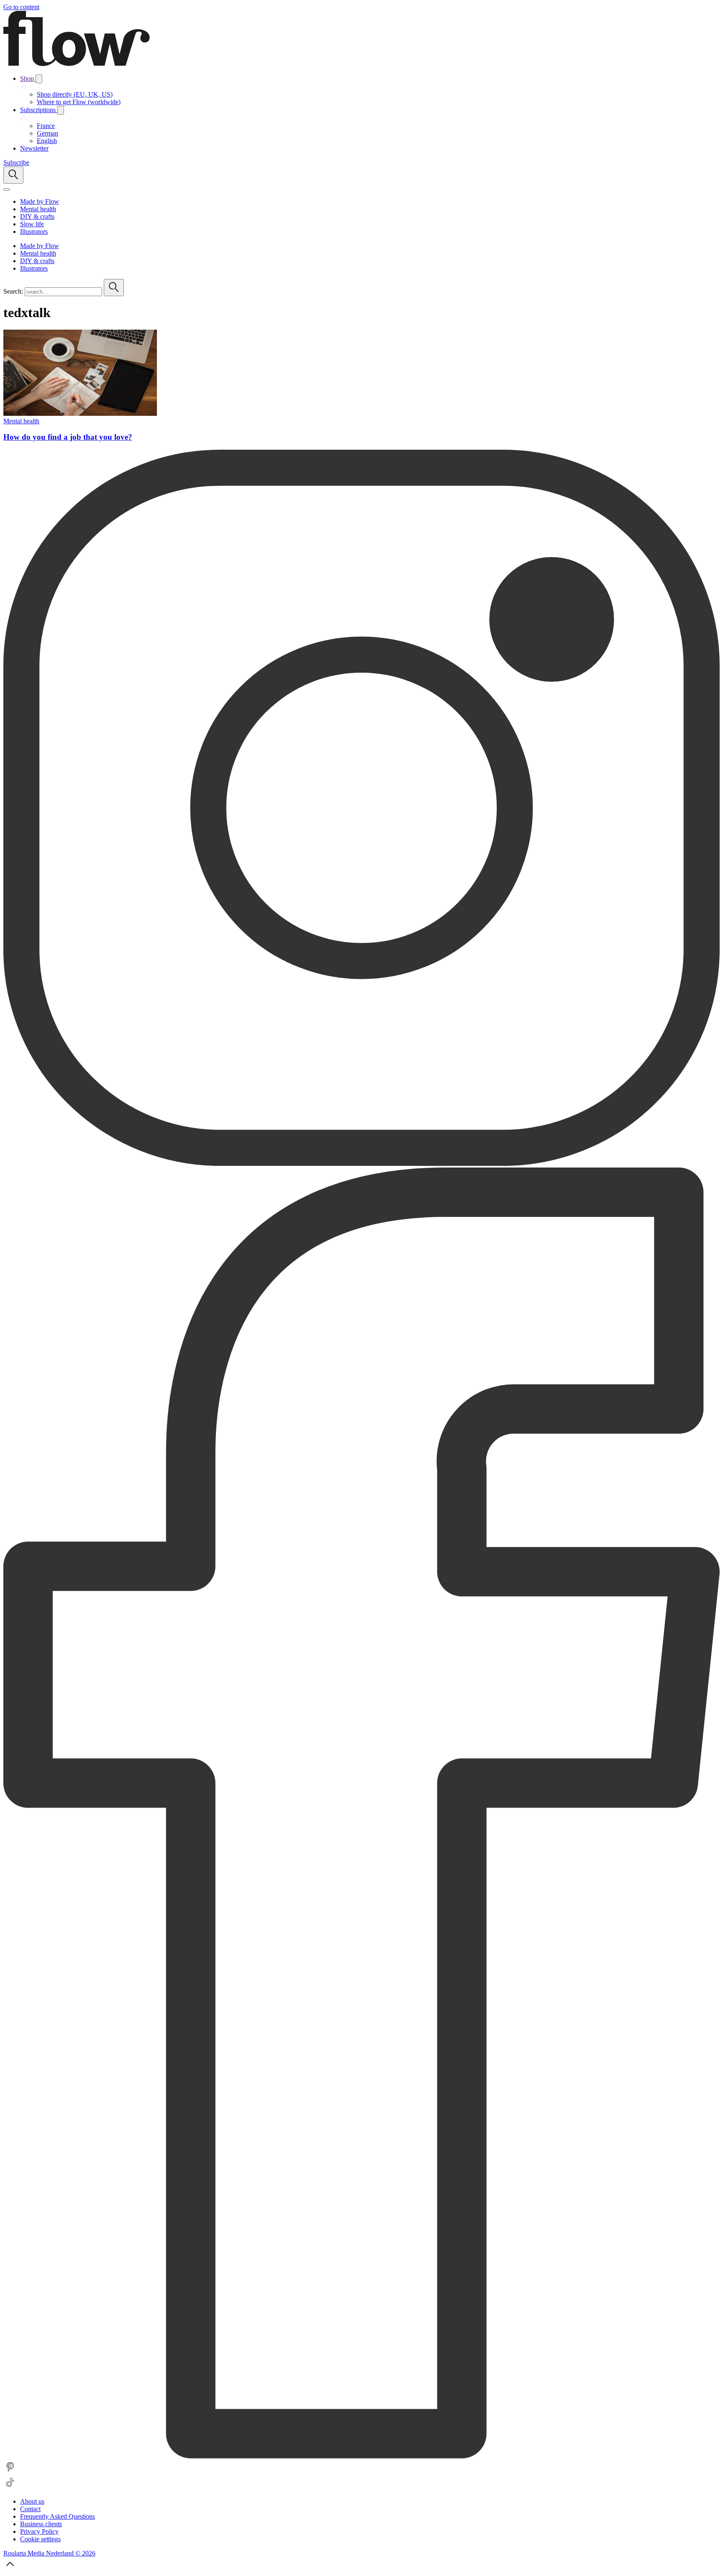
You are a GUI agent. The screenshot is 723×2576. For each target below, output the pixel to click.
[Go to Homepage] (77, 64)
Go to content (21, 7)
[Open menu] (7, 189)
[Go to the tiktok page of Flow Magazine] (10, 2487)
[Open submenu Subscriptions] (61, 110)
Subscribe (16, 163)
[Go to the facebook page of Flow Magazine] (361, 2456)
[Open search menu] (13, 175)
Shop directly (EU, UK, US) (75, 94)
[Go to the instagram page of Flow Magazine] (361, 1164)
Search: (13, 291)
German (47, 133)
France (46, 126)
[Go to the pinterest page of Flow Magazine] (10, 2472)
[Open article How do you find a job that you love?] (80, 414)
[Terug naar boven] (10, 2569)
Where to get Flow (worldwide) (79, 102)
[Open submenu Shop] (39, 79)
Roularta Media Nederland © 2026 (49, 2553)
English (47, 141)
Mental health (21, 421)
